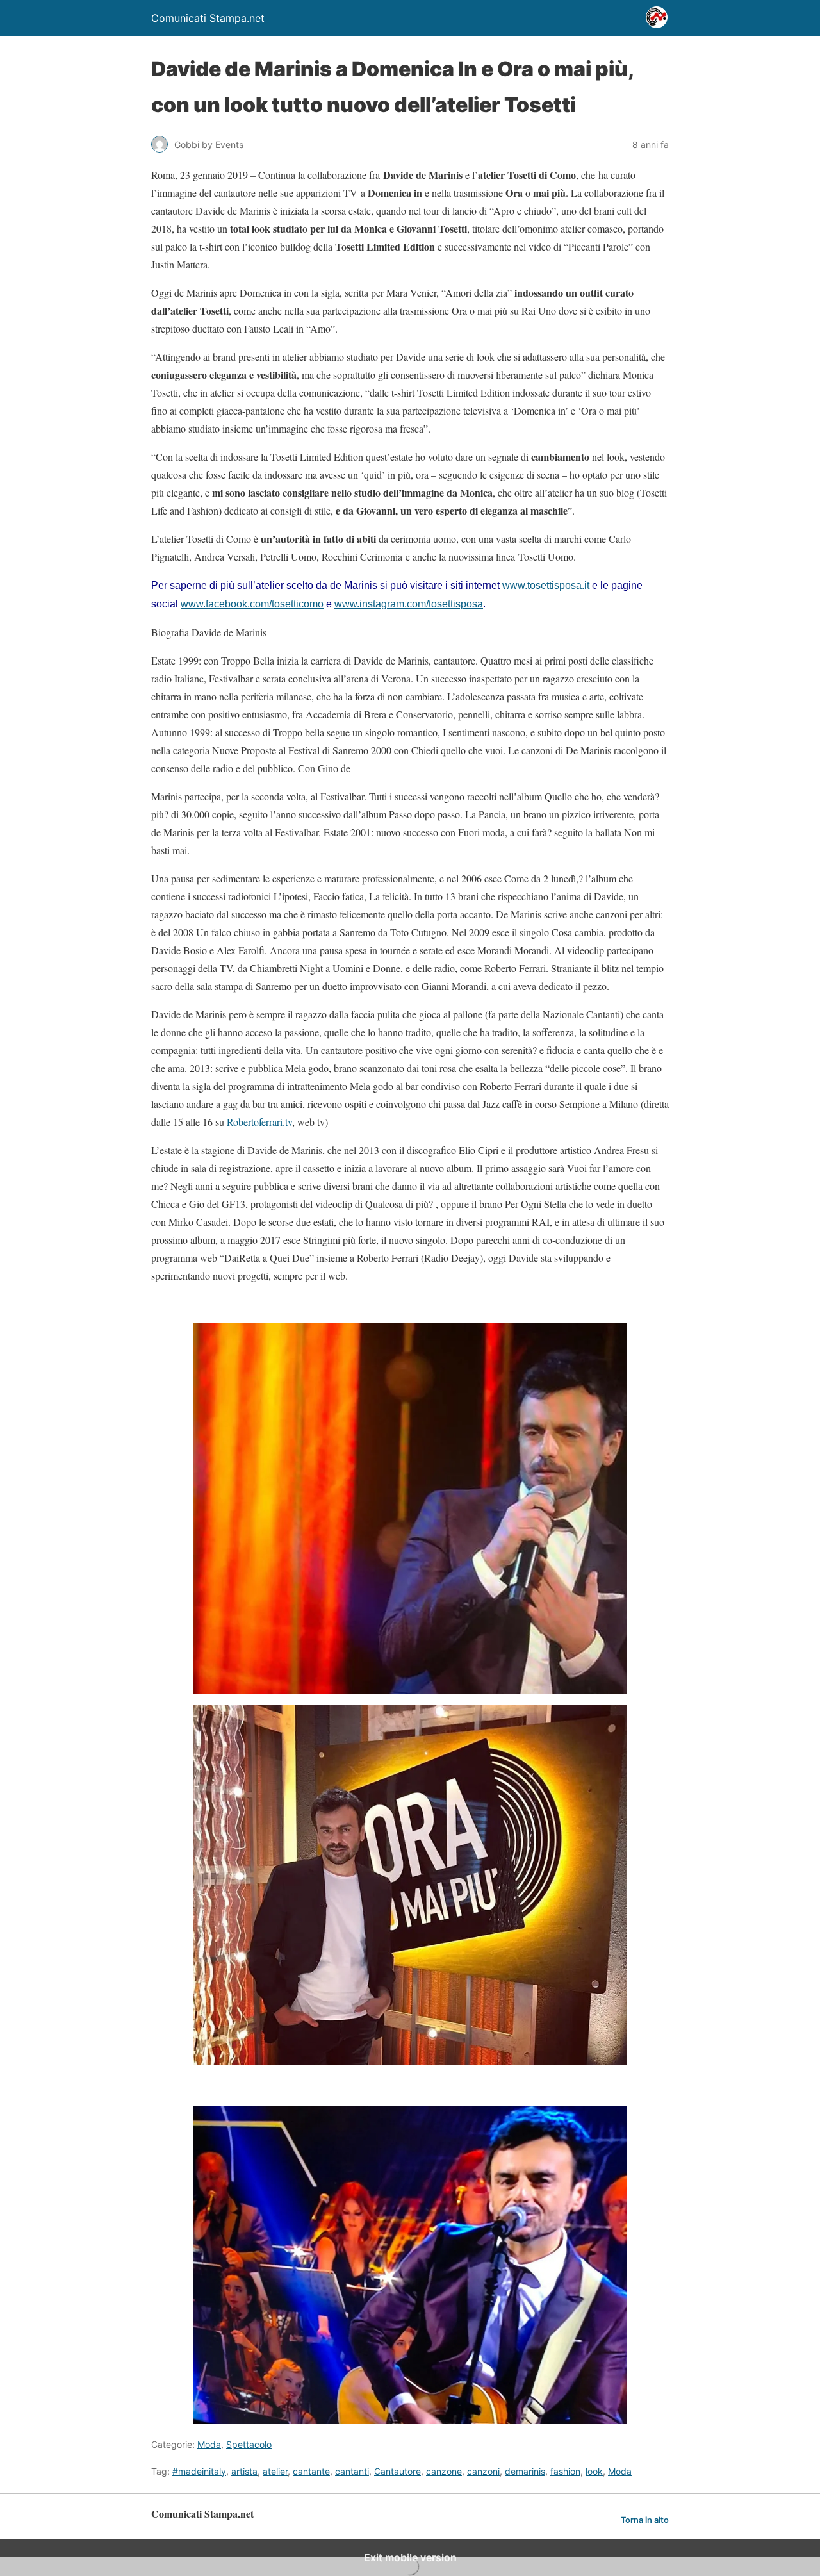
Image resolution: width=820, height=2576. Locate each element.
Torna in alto (645, 2520)
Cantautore (398, 2471)
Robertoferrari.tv (259, 1122)
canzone (444, 2471)
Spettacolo (249, 2444)
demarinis (525, 2471)
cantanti (352, 2471)
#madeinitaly (199, 2471)
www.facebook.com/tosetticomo (252, 604)
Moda (209, 2444)
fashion (565, 2471)
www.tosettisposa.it (546, 585)
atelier (275, 2471)
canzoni (483, 2471)
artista (244, 2471)
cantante (311, 2471)
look (594, 2471)
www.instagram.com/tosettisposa (409, 604)
